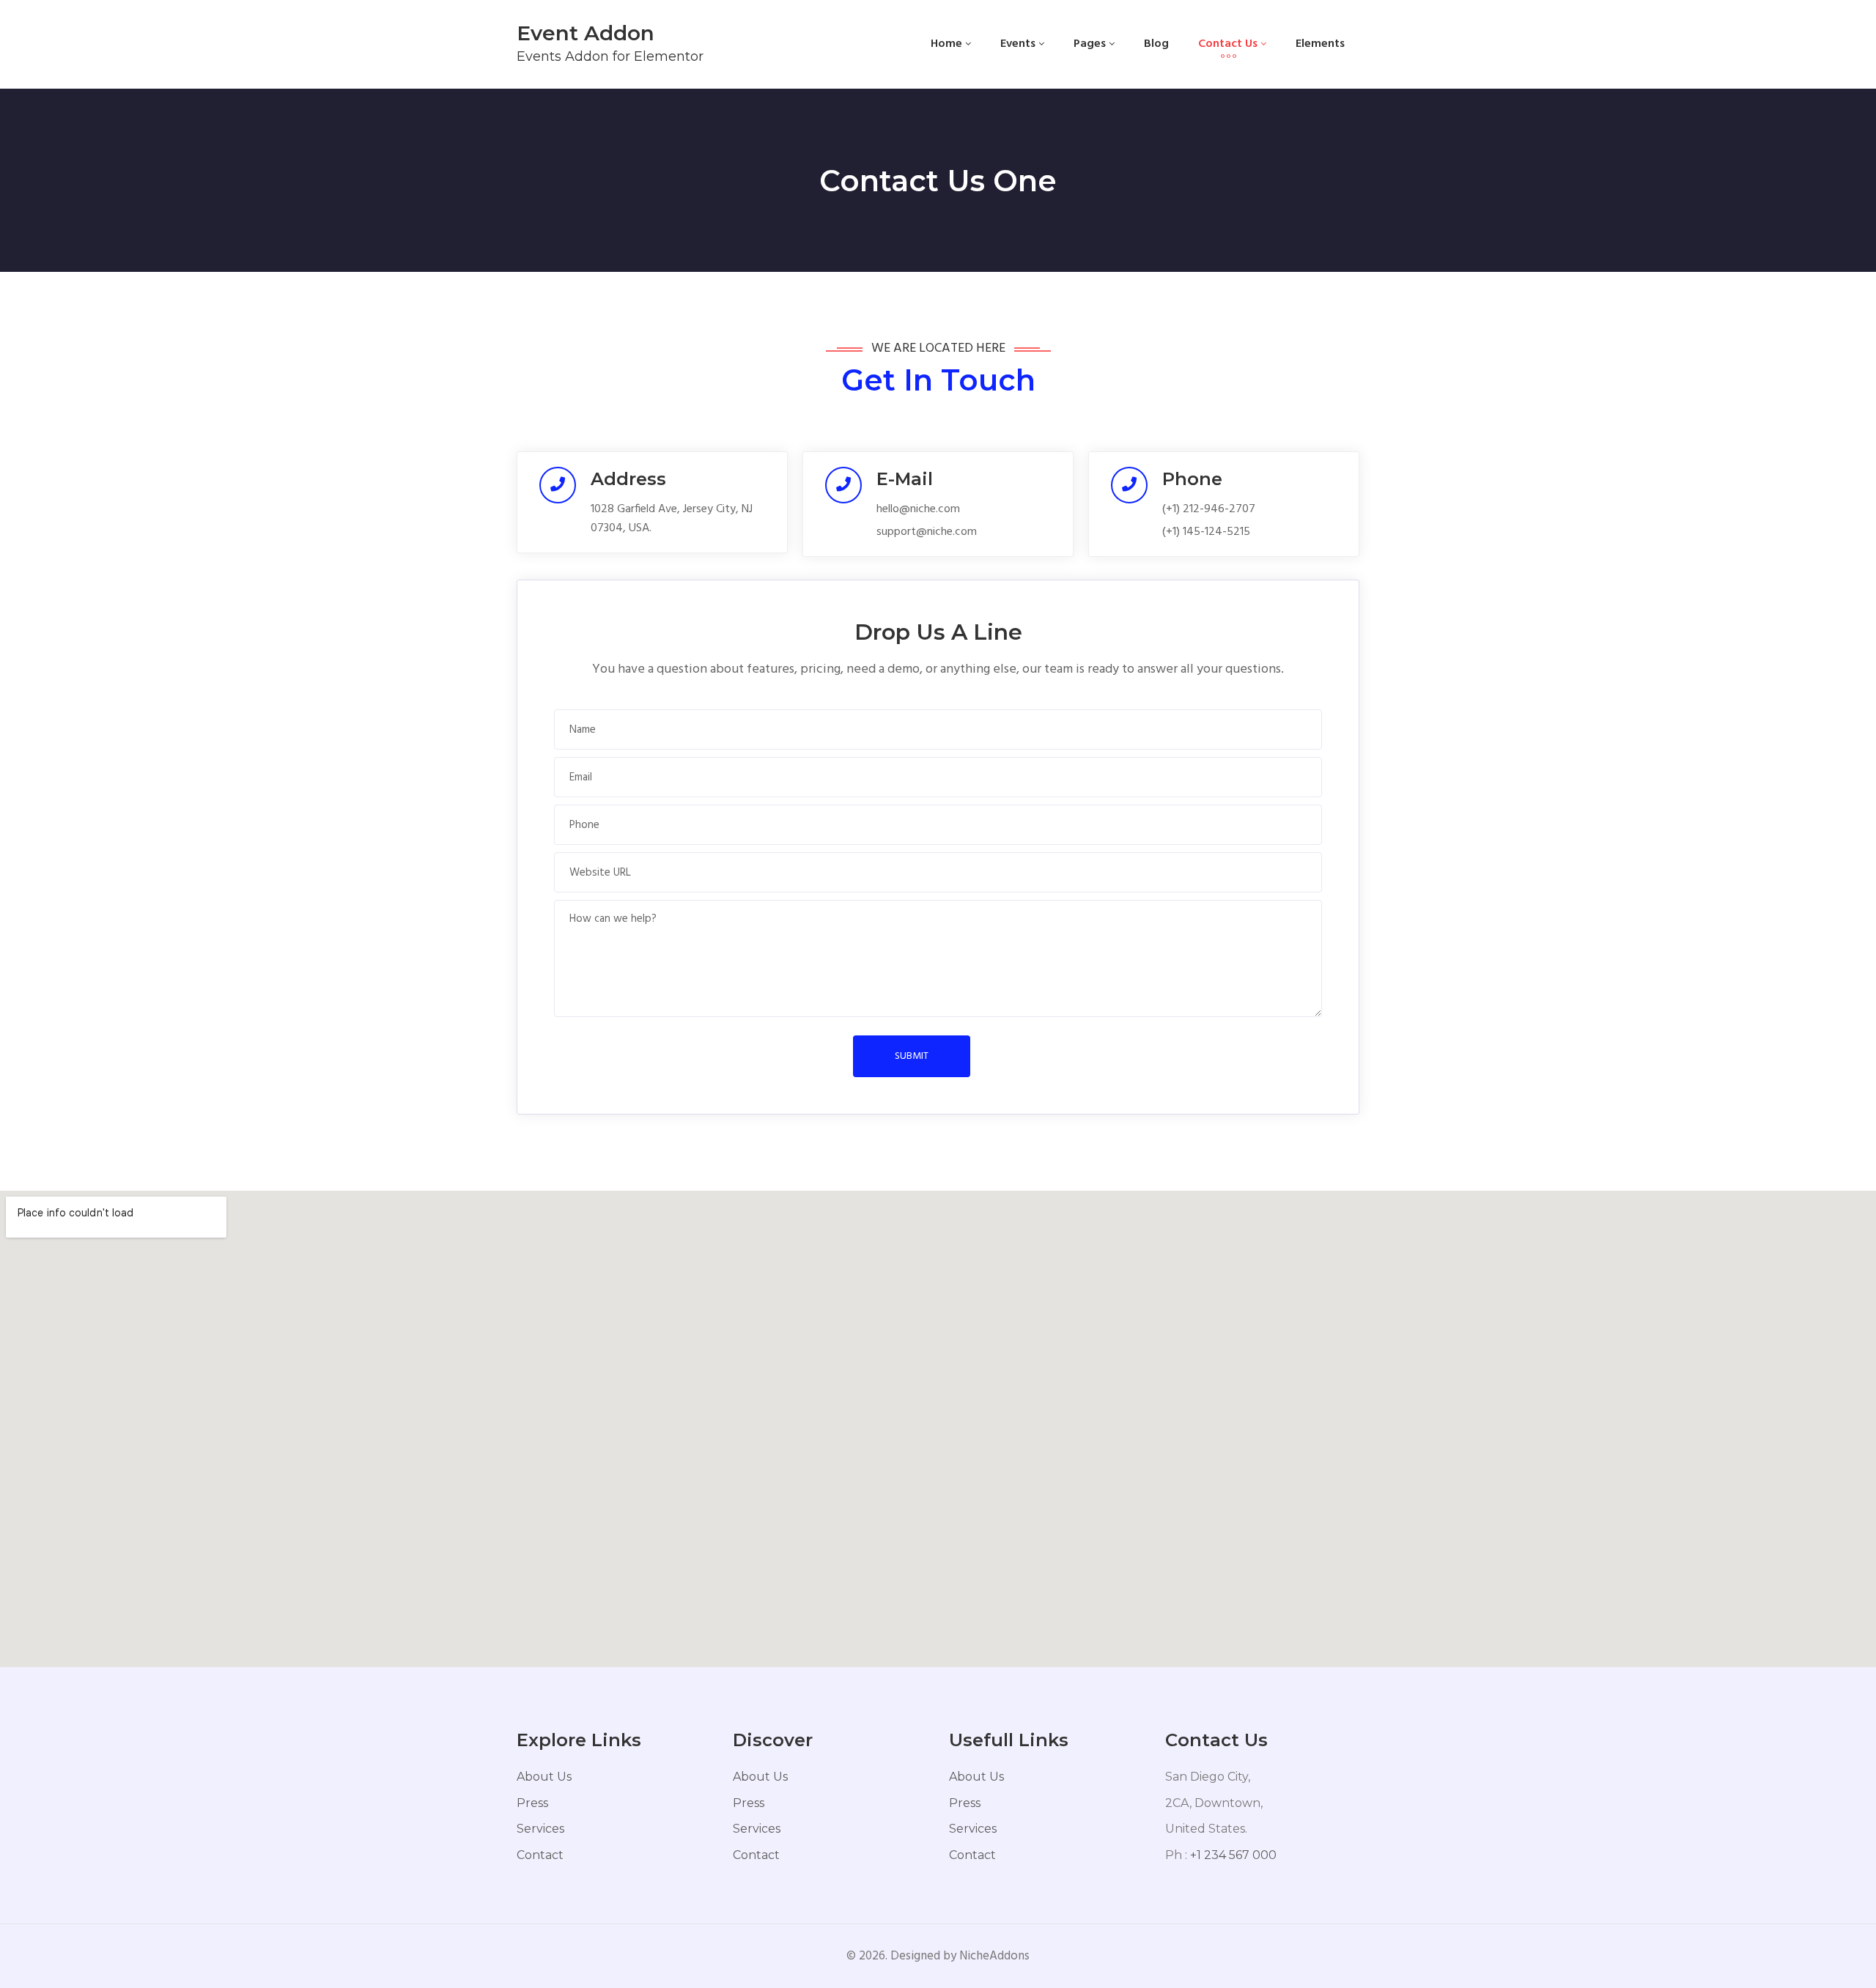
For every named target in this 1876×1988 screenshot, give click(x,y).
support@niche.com (927, 532)
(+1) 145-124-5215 (1206, 532)
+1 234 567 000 (1233, 1855)
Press (532, 1803)
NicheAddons (994, 1956)
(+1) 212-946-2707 (1209, 509)
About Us (544, 1777)
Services (540, 1829)
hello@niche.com (918, 509)
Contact (540, 1855)
